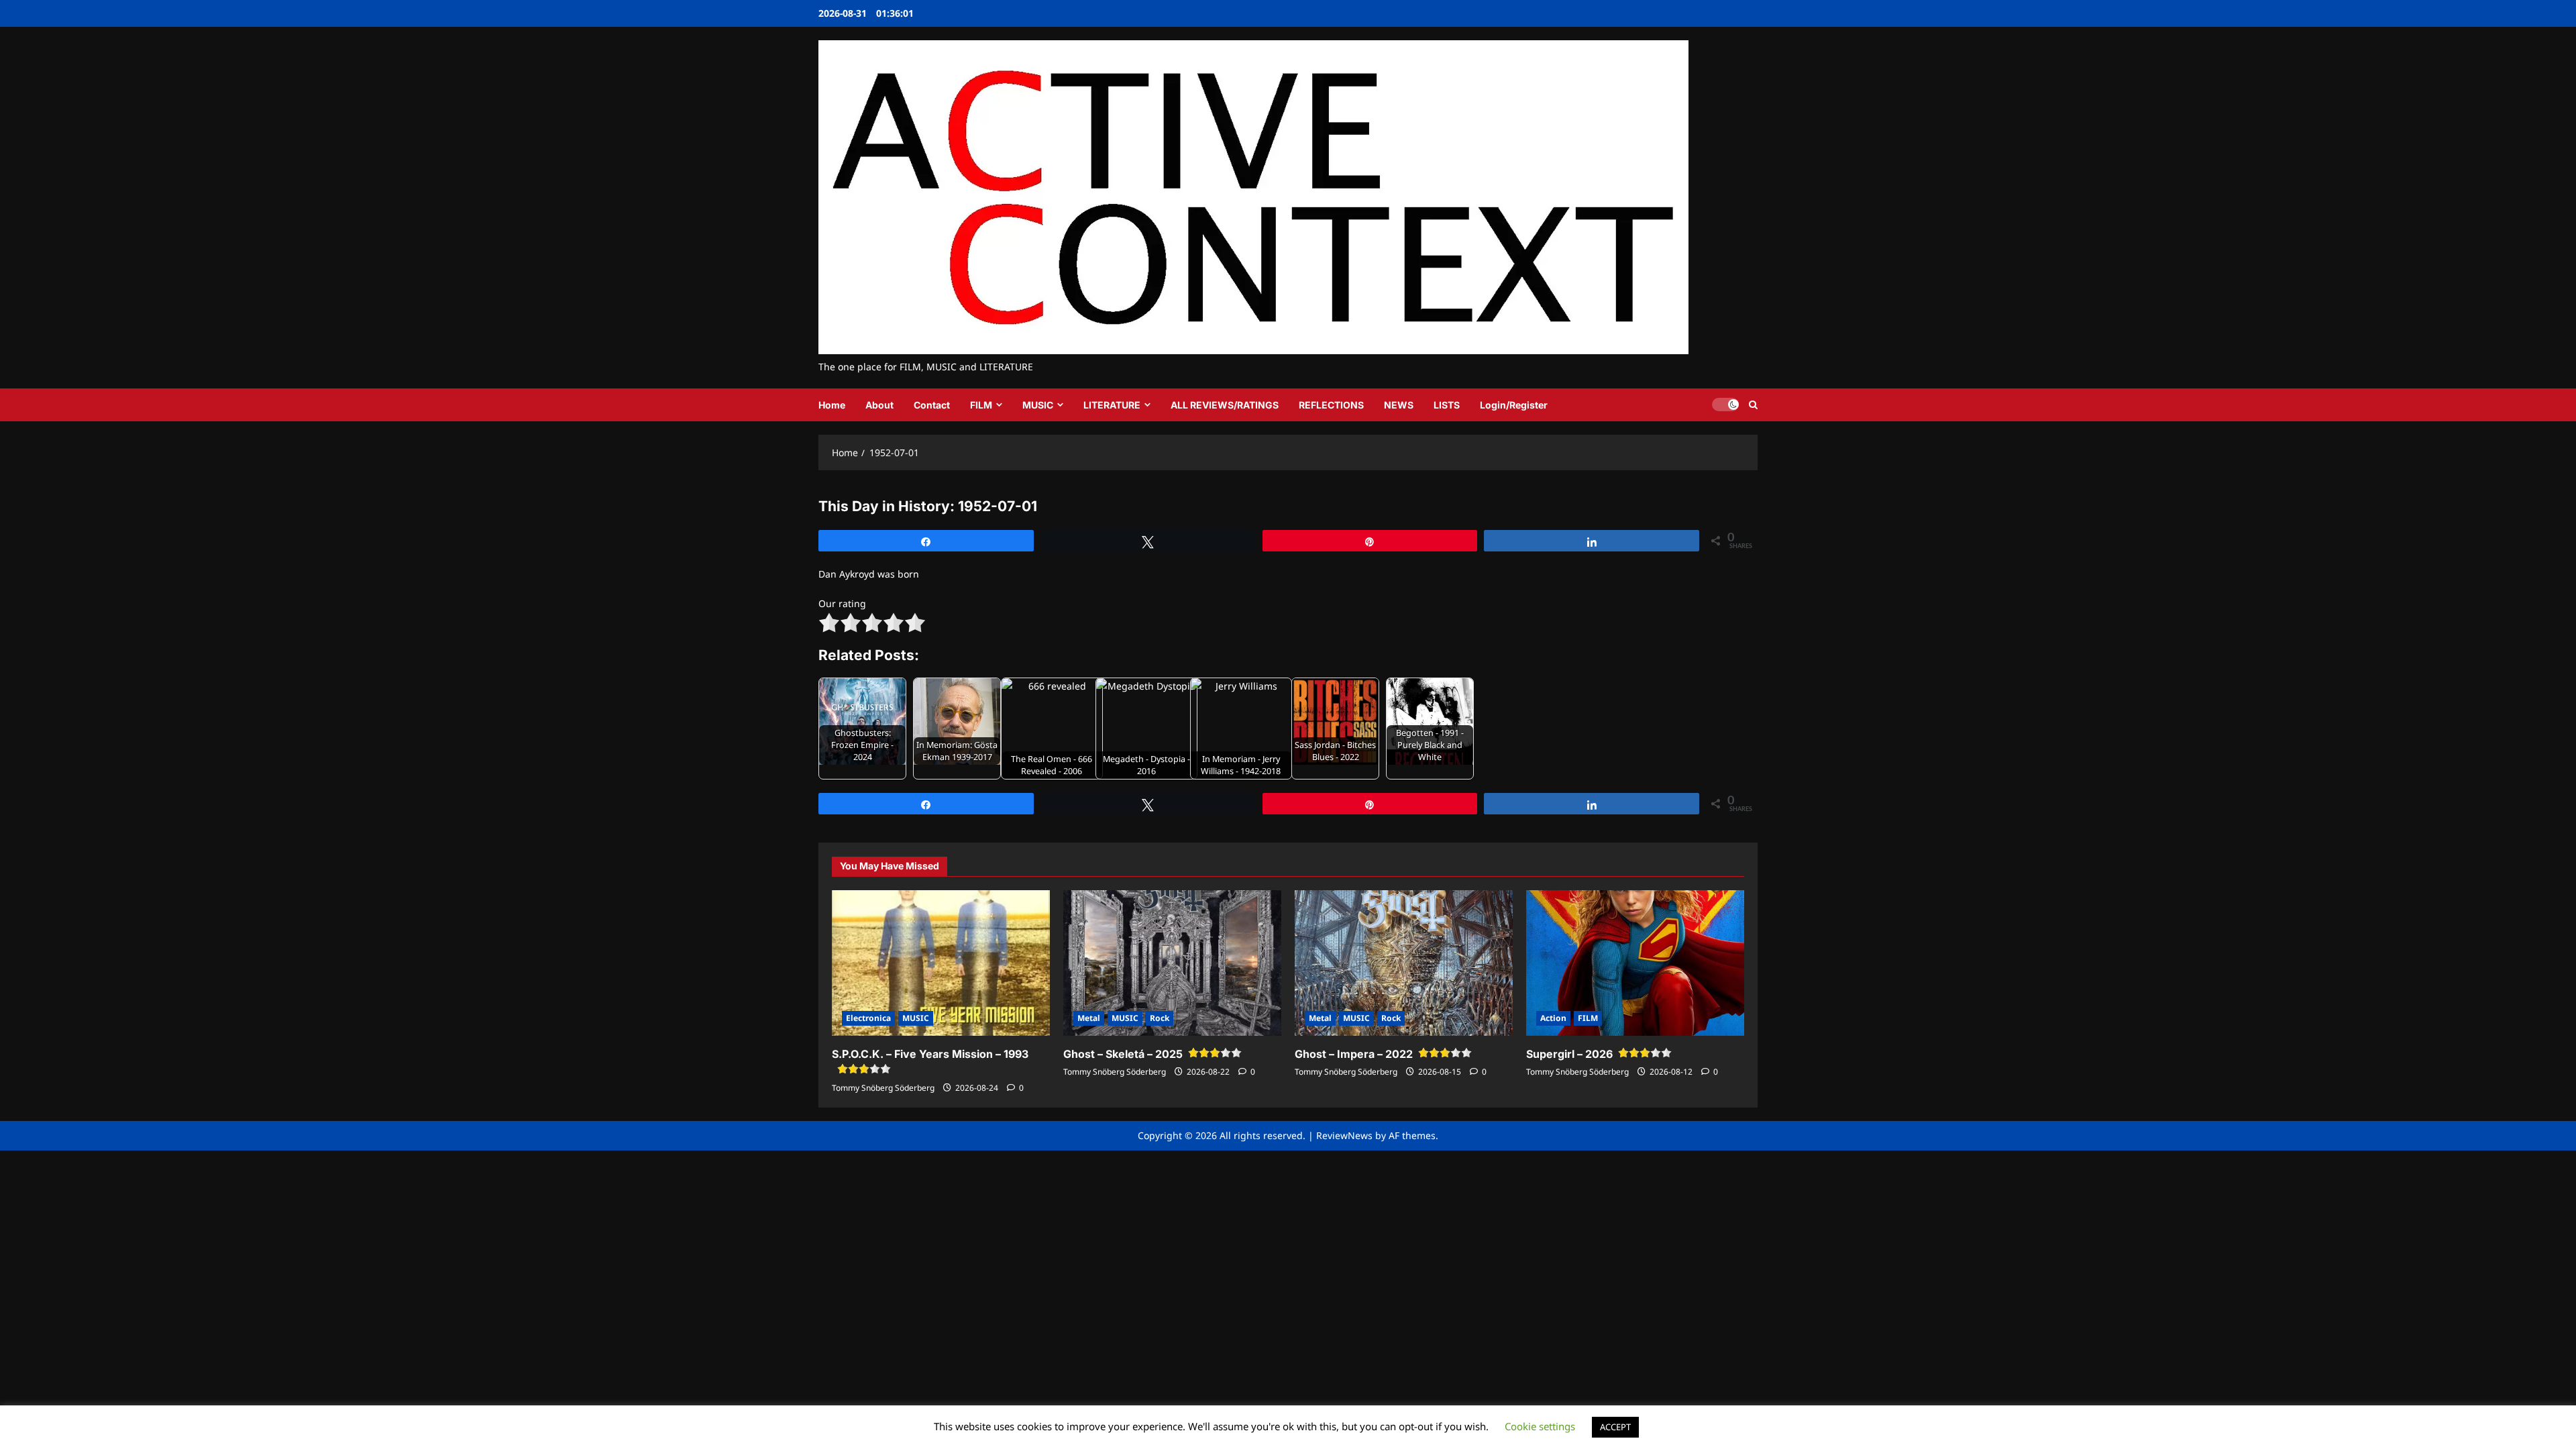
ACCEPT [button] (1615, 1427)
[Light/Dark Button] (1725, 405)
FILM (981, 405)
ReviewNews (1344, 1135)
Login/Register (1514, 405)
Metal (1089, 1018)
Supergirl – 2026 (1569, 1054)
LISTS (1447, 405)
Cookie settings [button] (1540, 1426)
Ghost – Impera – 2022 (1354, 1054)
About (879, 405)
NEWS (1399, 405)
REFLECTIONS (1331, 405)
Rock (1160, 1018)
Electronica (868, 1018)
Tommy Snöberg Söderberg (883, 1088)
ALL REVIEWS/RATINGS (1225, 405)
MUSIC (1038, 405)
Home (832, 405)
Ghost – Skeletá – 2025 (1123, 1054)
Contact (932, 405)
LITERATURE (1112, 405)
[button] (1753, 405)
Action (1553, 1018)
